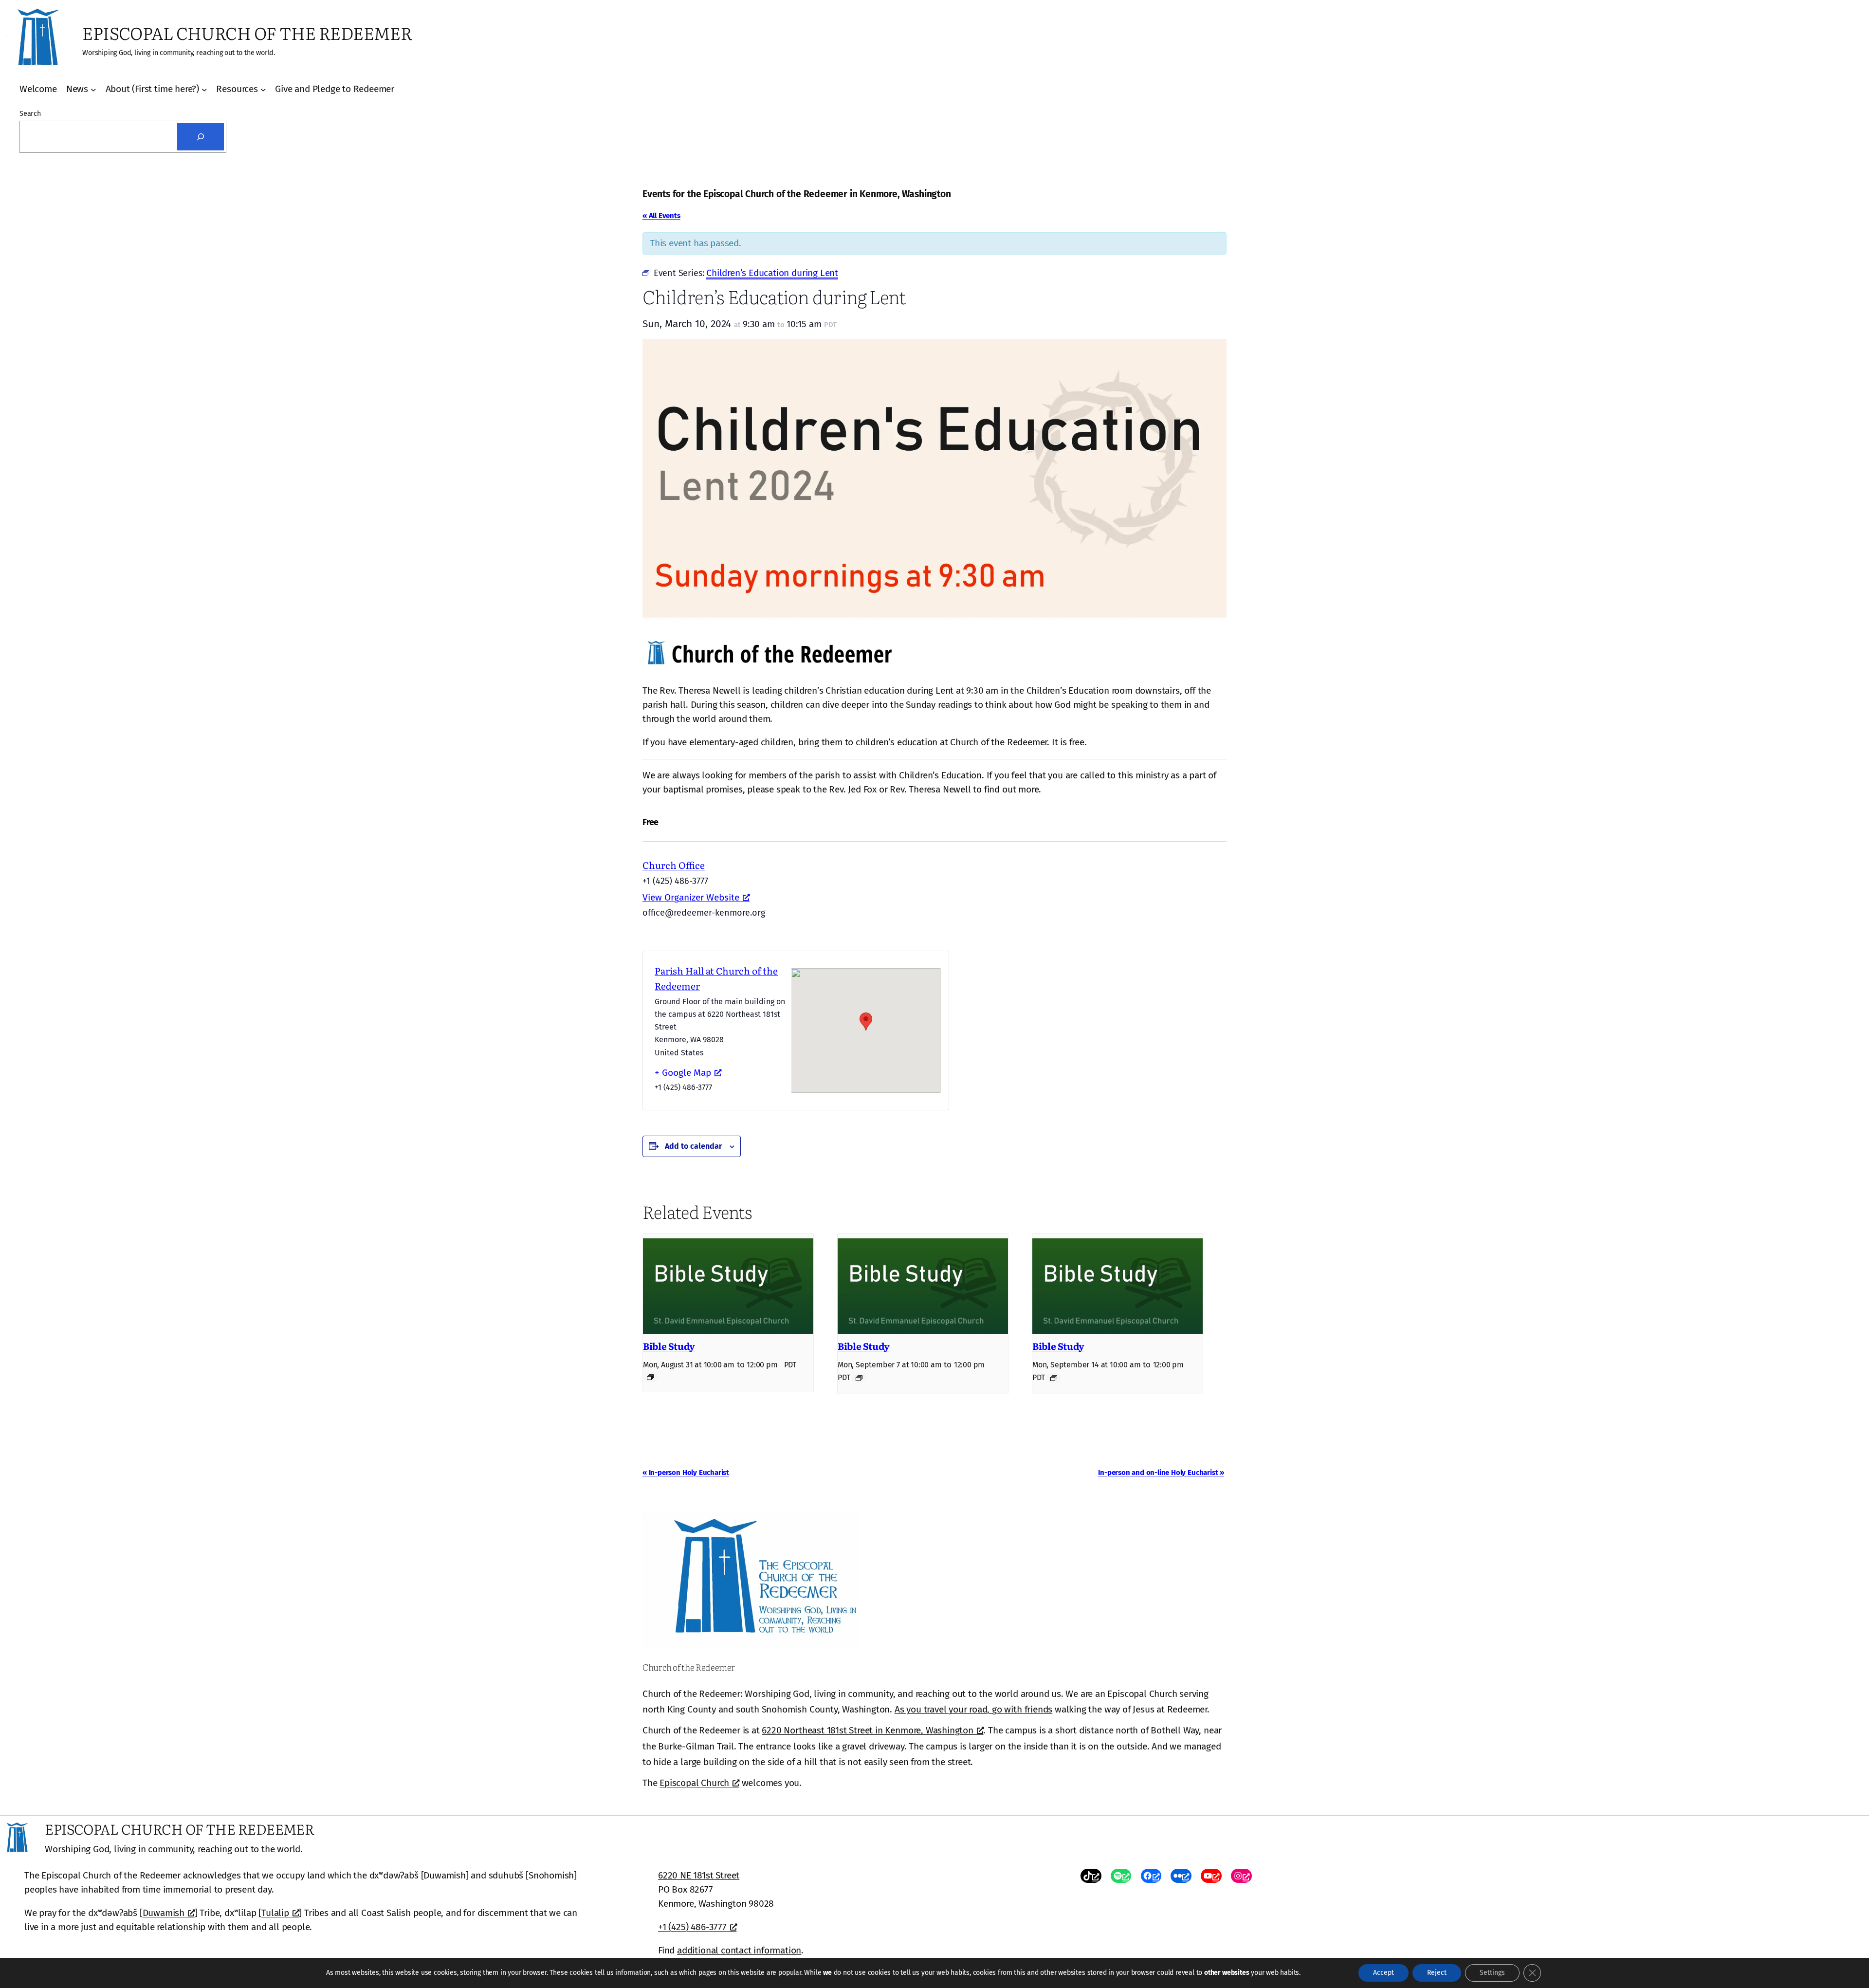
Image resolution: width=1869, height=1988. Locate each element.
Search (30, 114)
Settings (1492, 1973)
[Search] (201, 137)
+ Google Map (683, 1073)
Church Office (674, 865)
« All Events (661, 216)
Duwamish (164, 1913)
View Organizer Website (691, 897)
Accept (1383, 1973)
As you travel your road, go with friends (973, 1709)
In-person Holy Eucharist (686, 1473)
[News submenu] (93, 90)
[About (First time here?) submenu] (204, 90)
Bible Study (669, 1346)
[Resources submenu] (263, 90)
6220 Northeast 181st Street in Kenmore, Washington (867, 1730)
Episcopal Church (694, 1783)
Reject (1437, 1973)
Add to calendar (693, 1146)
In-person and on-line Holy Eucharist (1161, 1473)
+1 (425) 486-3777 (692, 1927)
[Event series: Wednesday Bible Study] (650, 1377)
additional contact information (739, 1950)
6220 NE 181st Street (699, 1875)
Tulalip (275, 1913)
